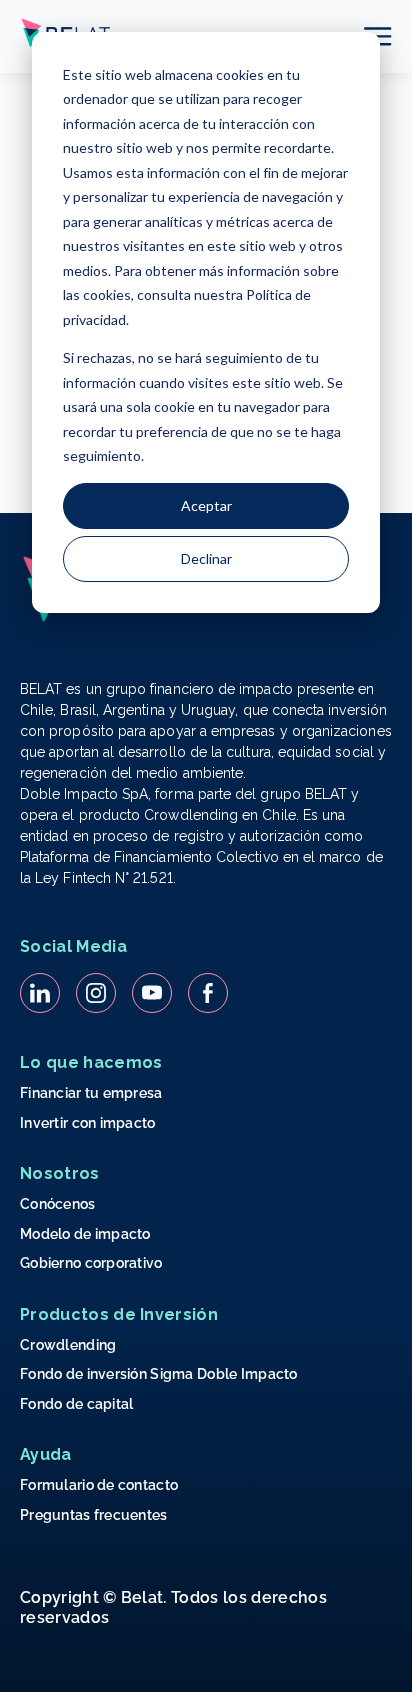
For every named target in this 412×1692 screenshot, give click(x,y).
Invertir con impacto (88, 1123)
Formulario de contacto (99, 1485)
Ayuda (46, 1454)
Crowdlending (68, 1345)
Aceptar (206, 505)
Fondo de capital (76, 1404)
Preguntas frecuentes (94, 1515)
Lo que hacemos (91, 1062)
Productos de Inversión (119, 1314)
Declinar (206, 558)
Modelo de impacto (85, 1234)
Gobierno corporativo (91, 1263)
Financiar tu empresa (91, 1093)
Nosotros (60, 1173)
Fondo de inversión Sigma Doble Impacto (159, 1374)
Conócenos (58, 1204)
